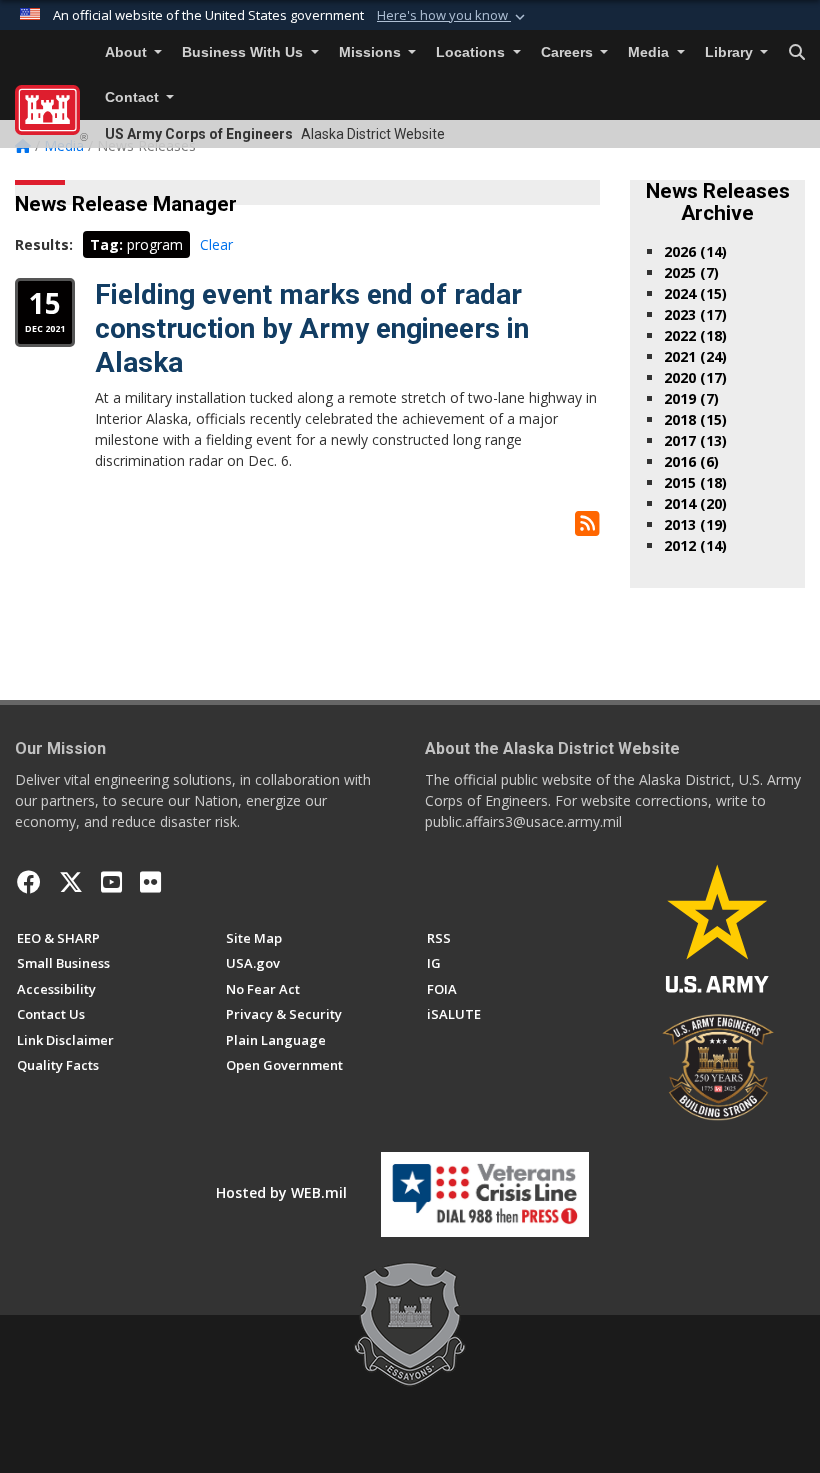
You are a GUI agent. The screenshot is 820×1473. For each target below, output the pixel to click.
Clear (216, 244)
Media (650, 52)
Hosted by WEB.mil (281, 1192)
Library (731, 52)
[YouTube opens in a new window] (111, 882)
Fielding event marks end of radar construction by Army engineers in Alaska (312, 328)
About (128, 52)
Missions (372, 52)
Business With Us (244, 52)
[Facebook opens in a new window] (29, 882)
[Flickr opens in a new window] (150, 882)
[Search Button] (797, 53)
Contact (134, 97)
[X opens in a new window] (71, 882)
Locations (472, 52)
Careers (569, 52)
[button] (453, 16)
